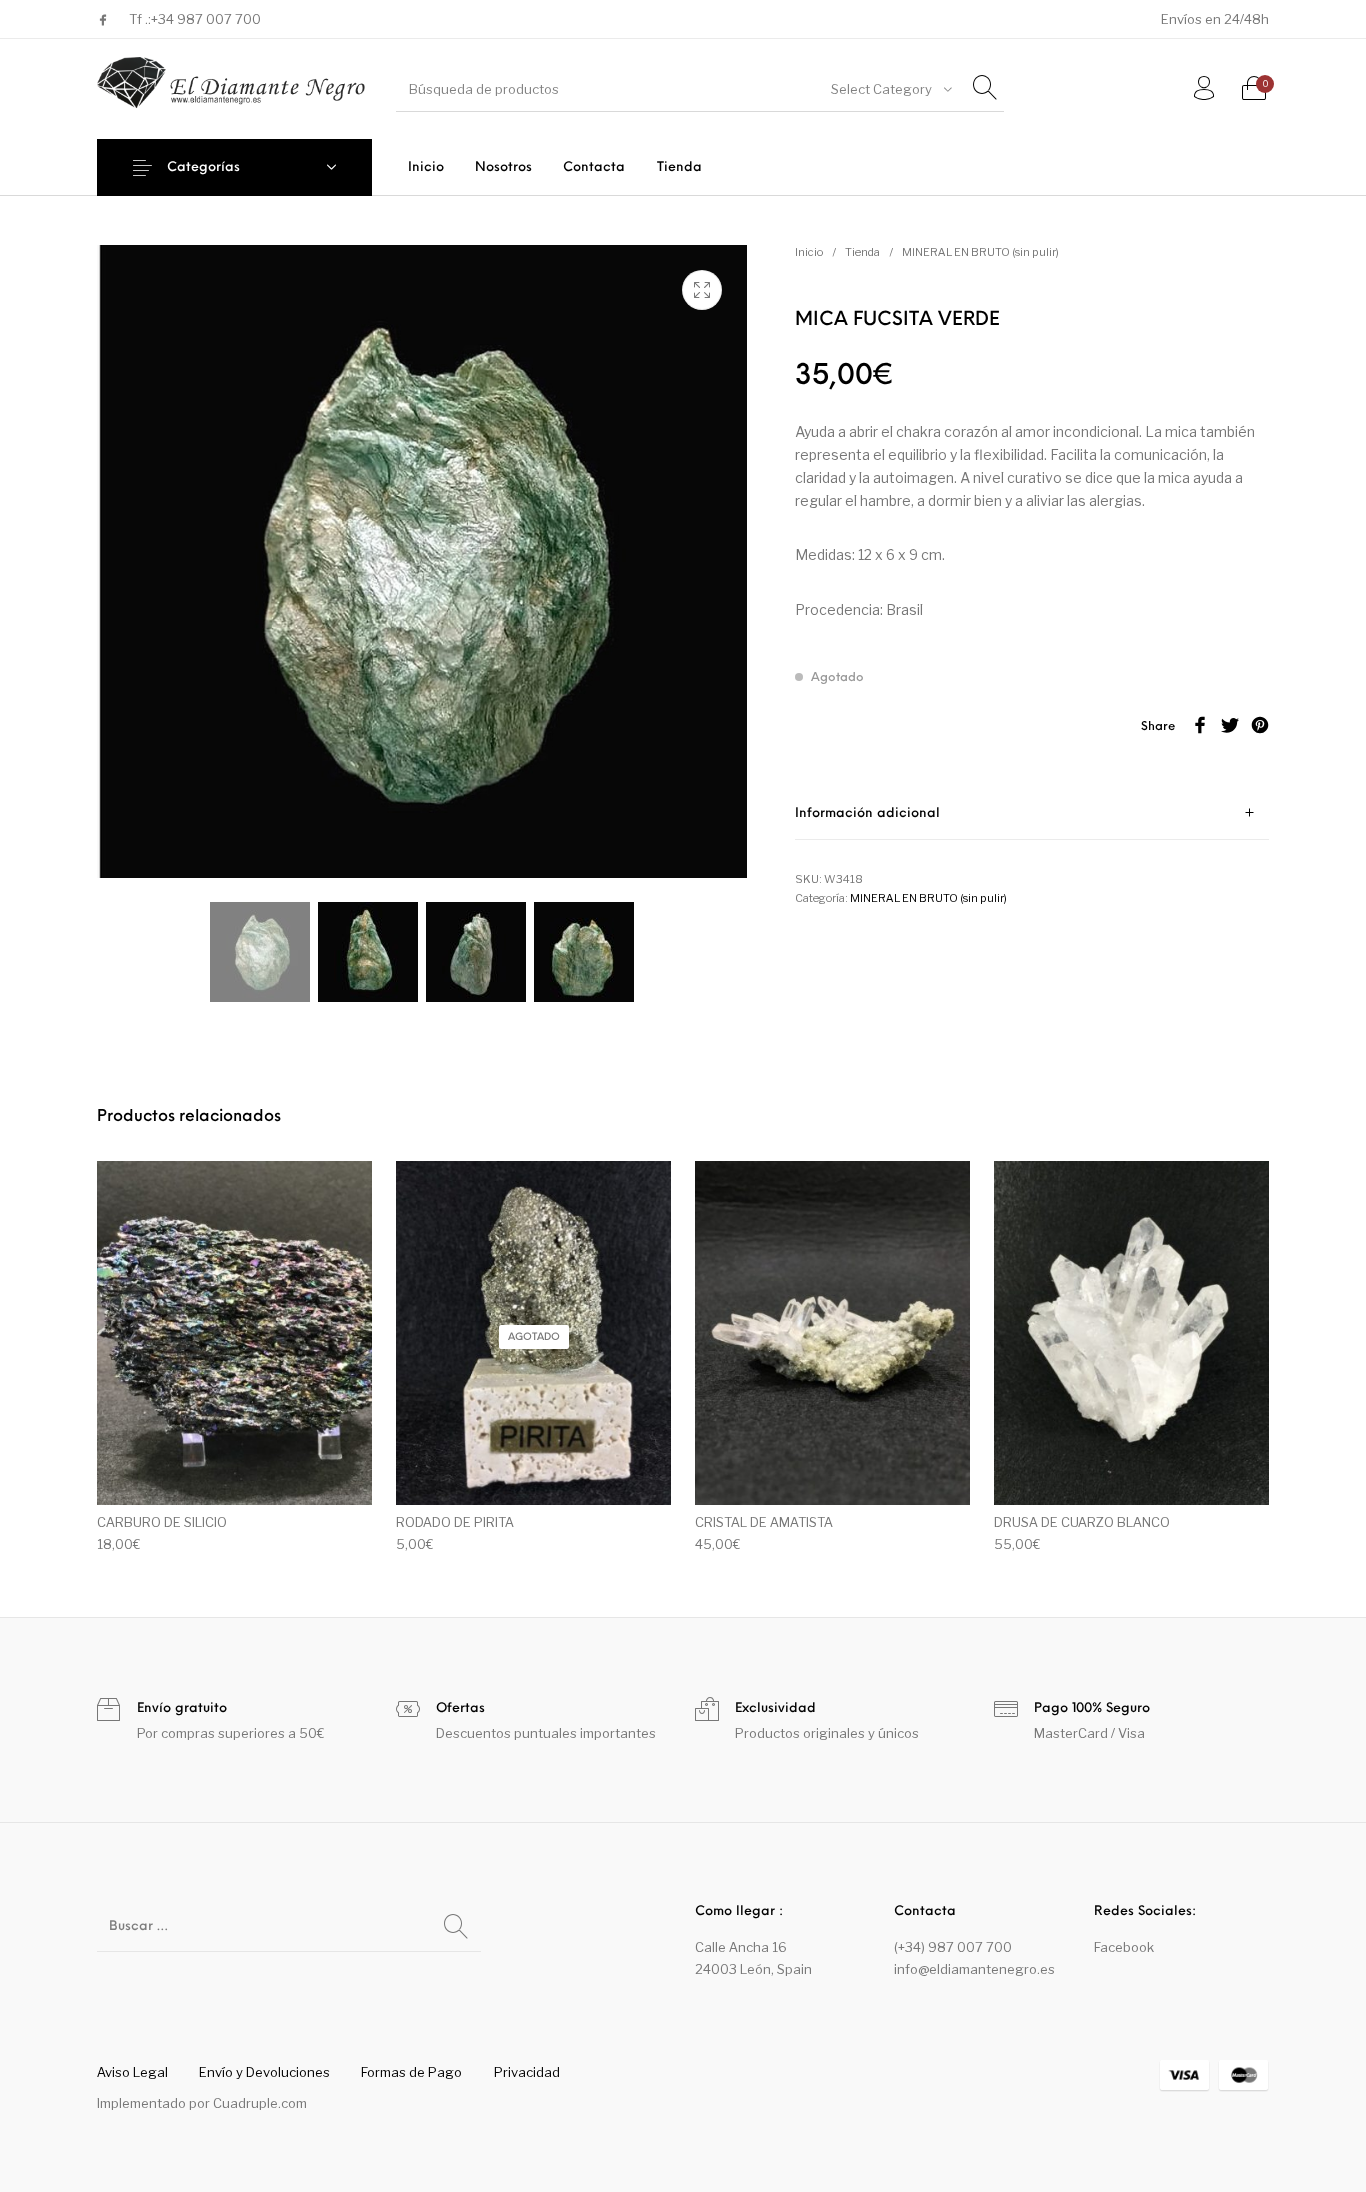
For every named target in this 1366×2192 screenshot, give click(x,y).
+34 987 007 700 (206, 19)
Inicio (809, 252)
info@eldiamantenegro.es (974, 1969)
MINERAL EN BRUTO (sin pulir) (980, 252)
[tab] (1032, 813)
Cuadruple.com (260, 2103)
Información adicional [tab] (867, 813)
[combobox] (890, 89)
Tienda (862, 252)
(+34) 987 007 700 (953, 1947)
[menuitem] (425, 167)
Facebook (1124, 1947)
